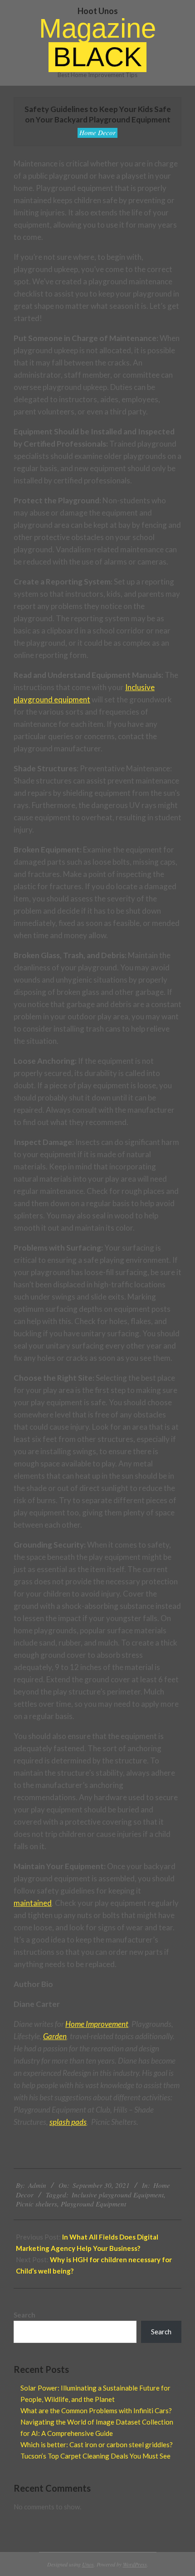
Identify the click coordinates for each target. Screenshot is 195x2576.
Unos (88, 2564)
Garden (55, 2036)
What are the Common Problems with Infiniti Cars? (96, 2410)
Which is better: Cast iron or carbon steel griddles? (97, 2445)
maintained (33, 1903)
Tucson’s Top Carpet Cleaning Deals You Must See (95, 2456)
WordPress (135, 2564)
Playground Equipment (93, 2204)
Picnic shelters (37, 2204)
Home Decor (97, 132)
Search (24, 2315)
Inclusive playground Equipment (118, 2195)
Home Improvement (97, 2024)
